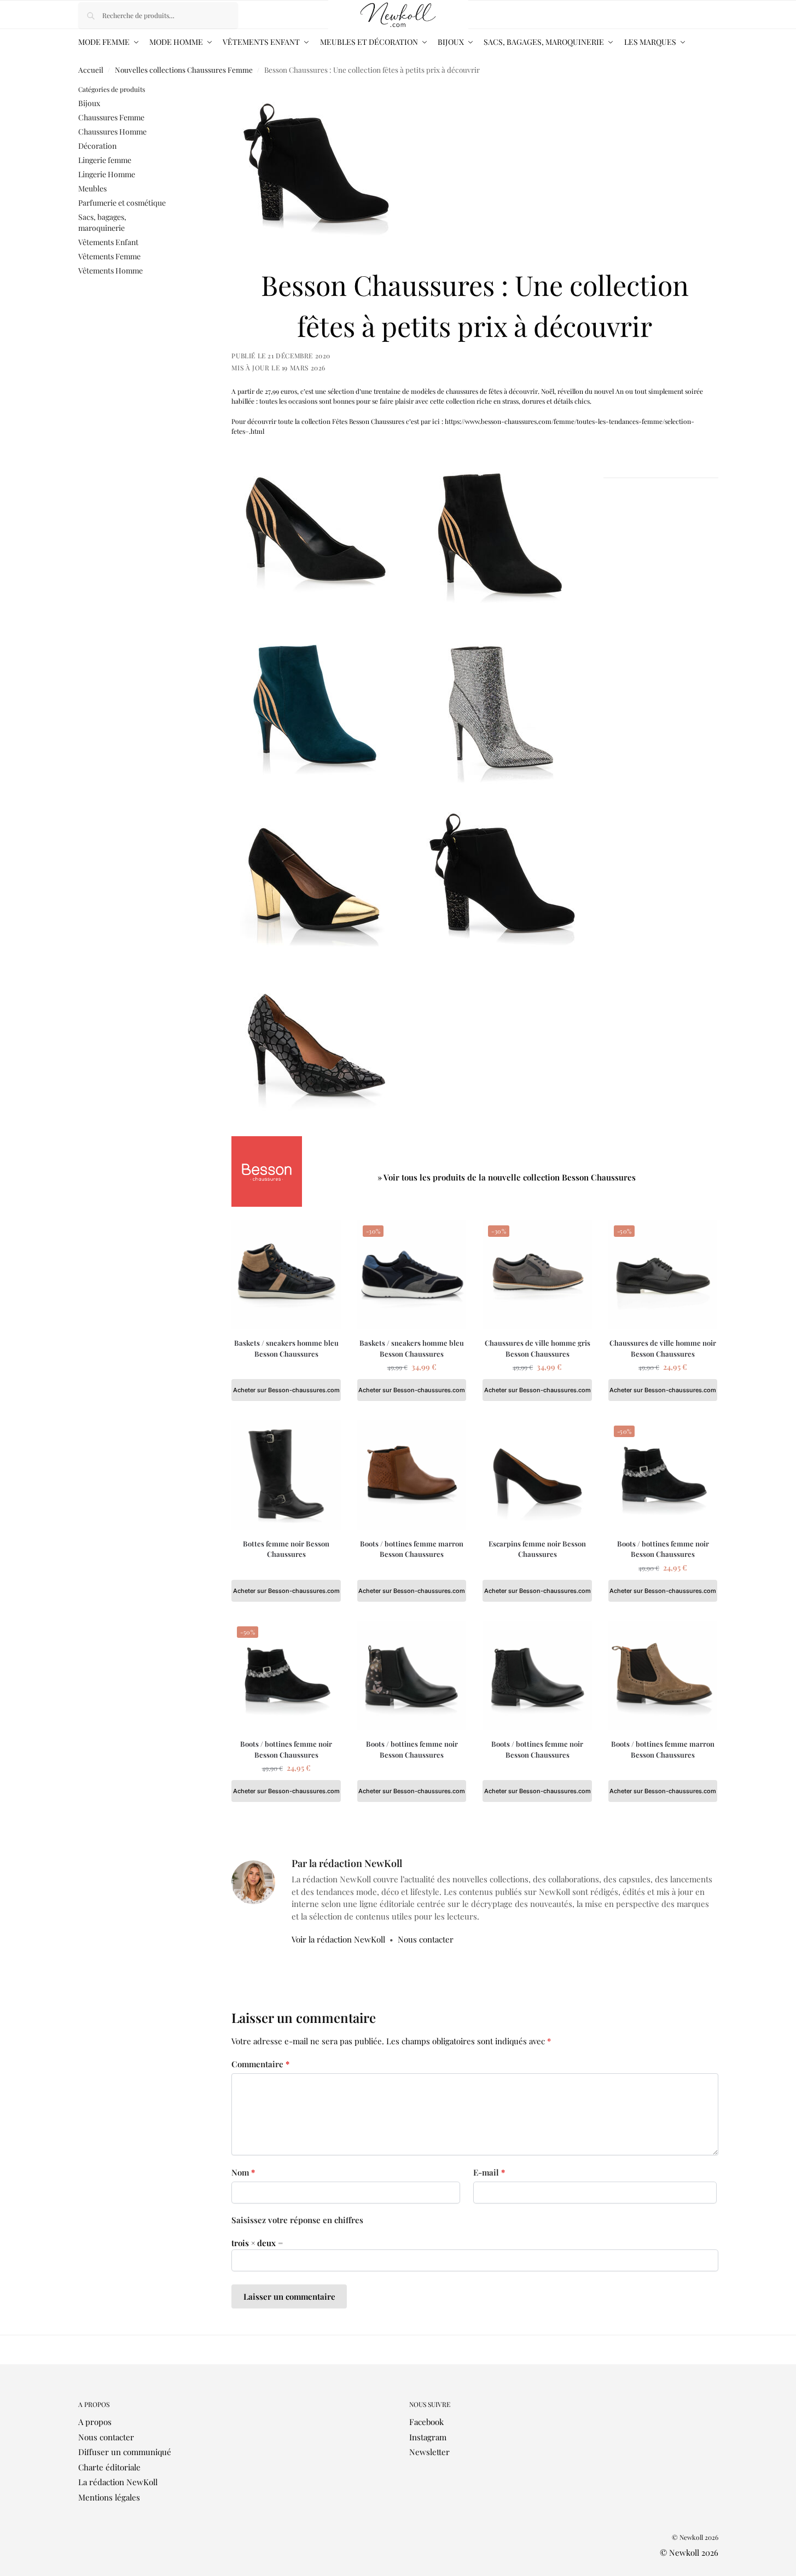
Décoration (97, 146)
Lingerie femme (105, 160)
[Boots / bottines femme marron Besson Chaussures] (412, 1475)
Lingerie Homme (107, 174)
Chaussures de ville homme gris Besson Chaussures (538, 1348)
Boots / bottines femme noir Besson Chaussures (663, 1549)
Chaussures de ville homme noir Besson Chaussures (663, 1348)
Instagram (428, 2437)
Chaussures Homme (112, 132)
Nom (243, 2172)
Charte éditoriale (109, 2467)
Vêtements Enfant (108, 242)
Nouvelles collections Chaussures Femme (184, 69)
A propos (95, 2422)
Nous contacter (426, 1939)
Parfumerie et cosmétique (122, 203)
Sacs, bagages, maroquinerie (102, 222)
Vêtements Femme (109, 256)
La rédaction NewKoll (118, 2482)
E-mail (489, 2172)
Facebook (426, 2422)
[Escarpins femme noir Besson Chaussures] (537, 1475)
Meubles (92, 188)
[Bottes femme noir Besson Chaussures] (286, 1475)
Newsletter (429, 2452)
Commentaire (260, 2064)
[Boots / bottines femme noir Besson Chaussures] (412, 1676)
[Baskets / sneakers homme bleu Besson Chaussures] (286, 1275)
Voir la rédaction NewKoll (338, 1939)
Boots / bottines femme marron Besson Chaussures (412, 1549)
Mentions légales (109, 2497)
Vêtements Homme (111, 271)
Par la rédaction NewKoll (347, 1863)
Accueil (91, 69)
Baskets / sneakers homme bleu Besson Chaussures (286, 1348)
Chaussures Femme (111, 117)
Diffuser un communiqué (125, 2452)
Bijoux (89, 103)
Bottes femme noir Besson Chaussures (286, 1549)
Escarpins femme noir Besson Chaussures (537, 1549)
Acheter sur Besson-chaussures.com (286, 1390)
